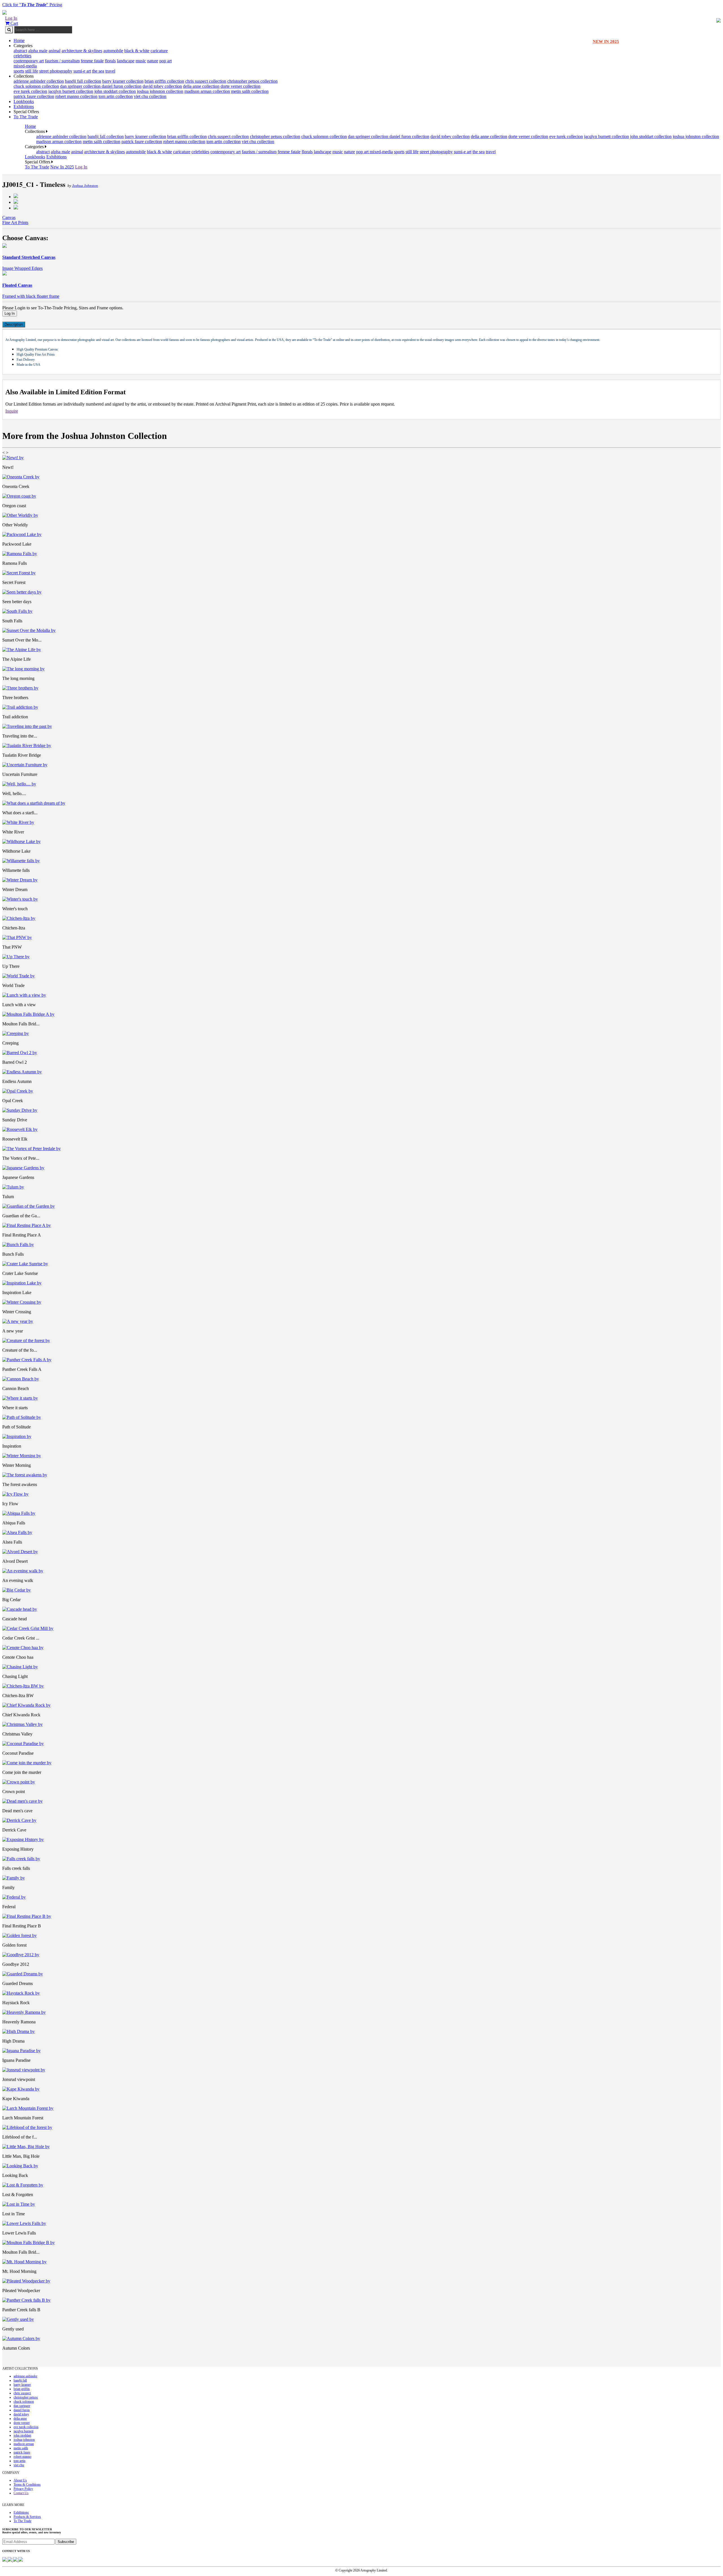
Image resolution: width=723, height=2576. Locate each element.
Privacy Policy (23, 2489)
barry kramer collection (123, 81)
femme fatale (92, 61)
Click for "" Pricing (32, 5)
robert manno (22, 2457)
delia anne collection (201, 86)
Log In (11, 18)
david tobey (21, 2414)
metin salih (21, 2448)
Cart (14, 23)
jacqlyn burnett (23, 2431)
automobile (113, 51)
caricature (159, 51)
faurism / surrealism (62, 61)
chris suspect (22, 2393)
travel (110, 71)
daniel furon (22, 2410)
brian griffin (22, 2389)
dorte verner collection (240, 86)
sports (19, 71)
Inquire (12, 411)
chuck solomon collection (36, 86)
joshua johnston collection (160, 91)
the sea (98, 71)
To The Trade (26, 117)
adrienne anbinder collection (39, 81)
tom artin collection (116, 96)
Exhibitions (24, 107)
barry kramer (22, 2385)
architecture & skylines (82, 51)
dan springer (22, 2406)
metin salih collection (250, 91)
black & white (137, 51)
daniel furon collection (122, 86)
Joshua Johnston (85, 186)
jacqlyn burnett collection (71, 91)
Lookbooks (24, 101)
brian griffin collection (164, 81)
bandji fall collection (83, 81)
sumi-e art (82, 71)
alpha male (38, 51)
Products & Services (27, 2517)
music (141, 61)
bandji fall (20, 2380)
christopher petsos (26, 2397)
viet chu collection (150, 96)
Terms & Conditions (27, 2485)
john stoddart (22, 2435)
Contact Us (21, 2493)
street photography (56, 71)
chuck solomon (24, 2402)
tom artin (19, 2461)
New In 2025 (62, 167)
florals (110, 61)
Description (14, 324)
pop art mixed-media (374, 152)
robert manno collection (76, 96)
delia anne (20, 2419)
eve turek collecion (30, 91)
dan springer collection (81, 86)
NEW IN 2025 (606, 41)
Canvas (9, 217)
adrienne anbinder (25, 2376)
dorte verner (22, 2423)
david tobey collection (162, 86)
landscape (126, 61)
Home (19, 41)
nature (153, 61)
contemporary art (29, 61)
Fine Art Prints (15, 223)
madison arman (24, 2444)
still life (32, 71)
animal (55, 51)
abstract (20, 51)
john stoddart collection (115, 91)
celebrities (22, 56)
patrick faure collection (34, 96)
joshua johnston (24, 2440)
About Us (20, 2480)
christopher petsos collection (252, 81)
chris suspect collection (206, 81)
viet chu (19, 2465)
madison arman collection (207, 91)
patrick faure (22, 2452)
